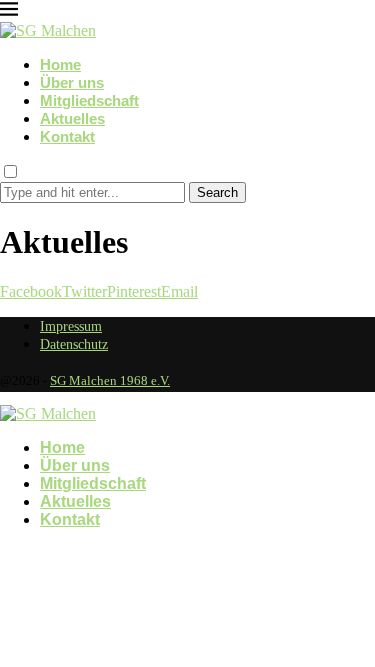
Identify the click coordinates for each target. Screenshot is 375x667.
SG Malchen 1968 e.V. (110, 380)
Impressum (71, 326)
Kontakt (67, 136)
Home (60, 64)
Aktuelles (72, 118)
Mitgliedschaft (89, 100)
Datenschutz (74, 344)
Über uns (72, 82)
